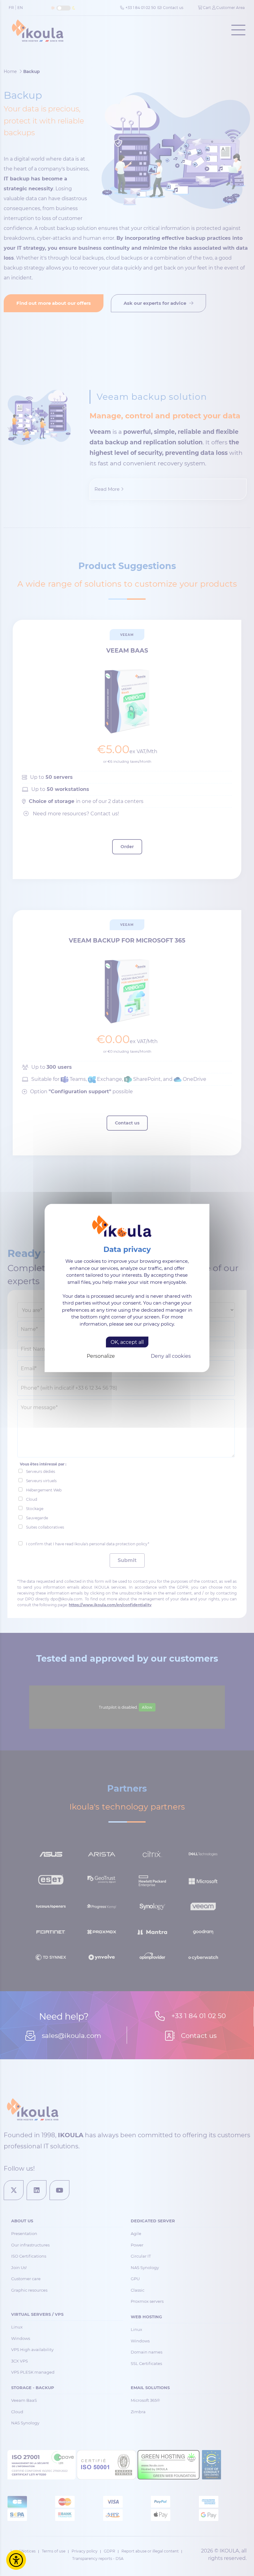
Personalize (101, 1356)
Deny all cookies (171, 1356)
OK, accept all (127, 1342)
